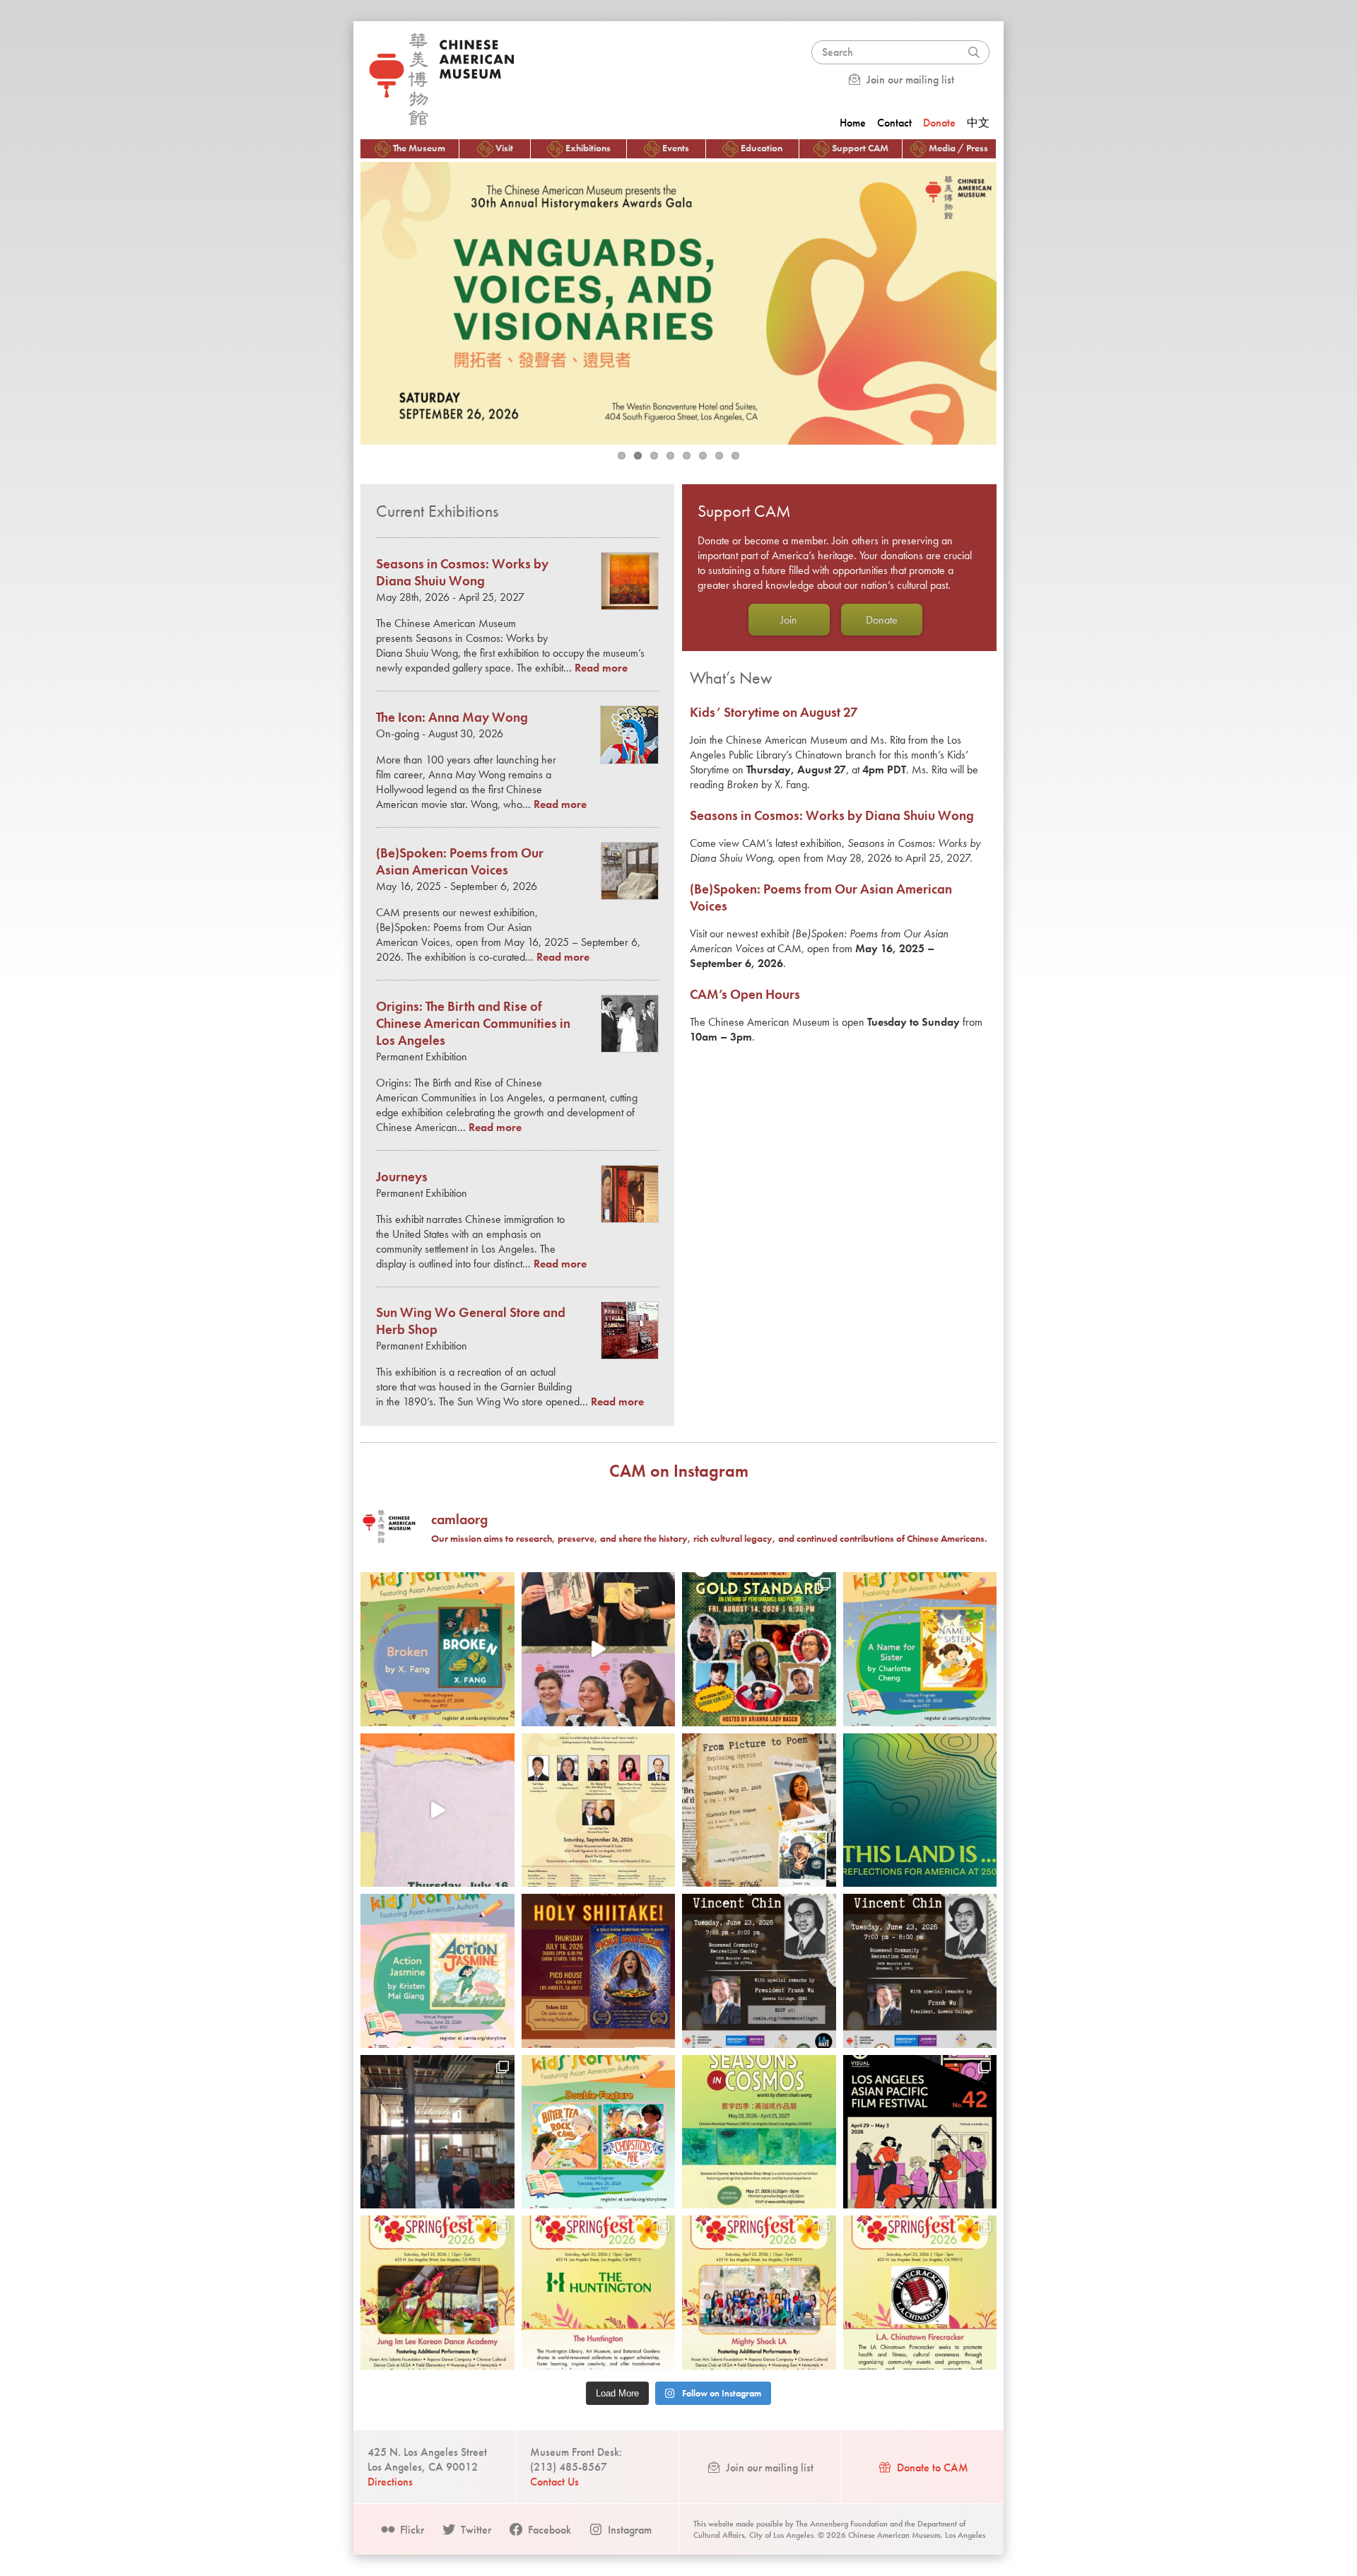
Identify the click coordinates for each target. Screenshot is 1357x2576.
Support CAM (860, 148)
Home (853, 123)
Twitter (475, 2530)
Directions (390, 2482)
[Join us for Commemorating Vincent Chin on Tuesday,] (920, 1971)
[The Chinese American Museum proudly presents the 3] (599, 1810)
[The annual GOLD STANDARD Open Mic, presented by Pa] (759, 1649)
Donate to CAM (931, 2467)
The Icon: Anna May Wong (452, 718)
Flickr (411, 2530)
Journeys (402, 1177)
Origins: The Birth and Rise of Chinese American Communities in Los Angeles (473, 1024)
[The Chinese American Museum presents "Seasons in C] (759, 2132)
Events (676, 148)
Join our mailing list (909, 80)
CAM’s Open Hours (745, 995)
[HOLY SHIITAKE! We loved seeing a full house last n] (437, 1810)
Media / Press (958, 148)
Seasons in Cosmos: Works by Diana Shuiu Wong (832, 816)
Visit (504, 148)
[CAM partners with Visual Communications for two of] (920, 2132)
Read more (601, 668)
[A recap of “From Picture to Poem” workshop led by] (599, 1649)
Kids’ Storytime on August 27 (774, 713)
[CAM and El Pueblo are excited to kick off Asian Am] (437, 2293)
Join (789, 620)
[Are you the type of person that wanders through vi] (759, 1810)
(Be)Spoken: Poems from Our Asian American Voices (460, 862)
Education (762, 148)
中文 (978, 123)
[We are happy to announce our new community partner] (759, 1971)
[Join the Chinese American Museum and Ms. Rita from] (437, 1649)
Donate (939, 123)
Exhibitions (588, 148)
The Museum (419, 148)
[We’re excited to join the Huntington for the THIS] (920, 1810)
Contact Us (554, 2482)
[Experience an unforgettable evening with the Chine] (599, 1971)
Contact (894, 123)
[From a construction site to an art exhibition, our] (437, 2132)
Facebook (548, 2530)
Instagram (628, 2530)
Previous (346, 300)
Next (1011, 300)
